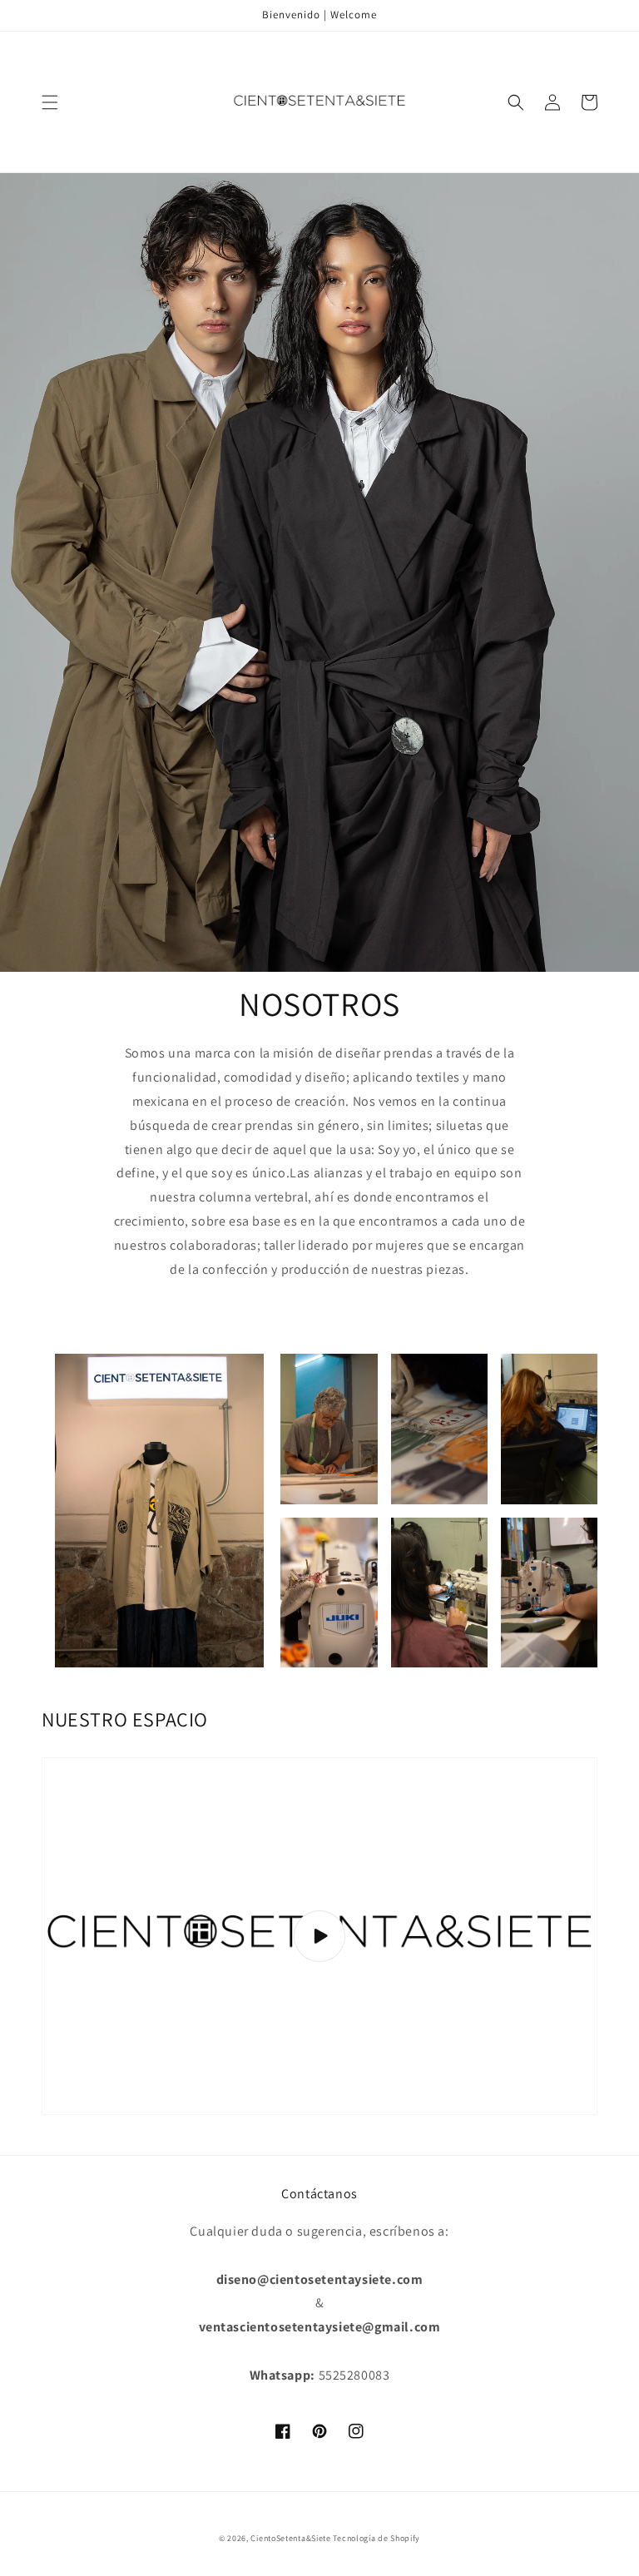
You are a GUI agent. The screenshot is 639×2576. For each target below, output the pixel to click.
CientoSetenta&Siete (290, 2538)
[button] (50, 102)
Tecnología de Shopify (376, 2538)
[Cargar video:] (319, 1936)
